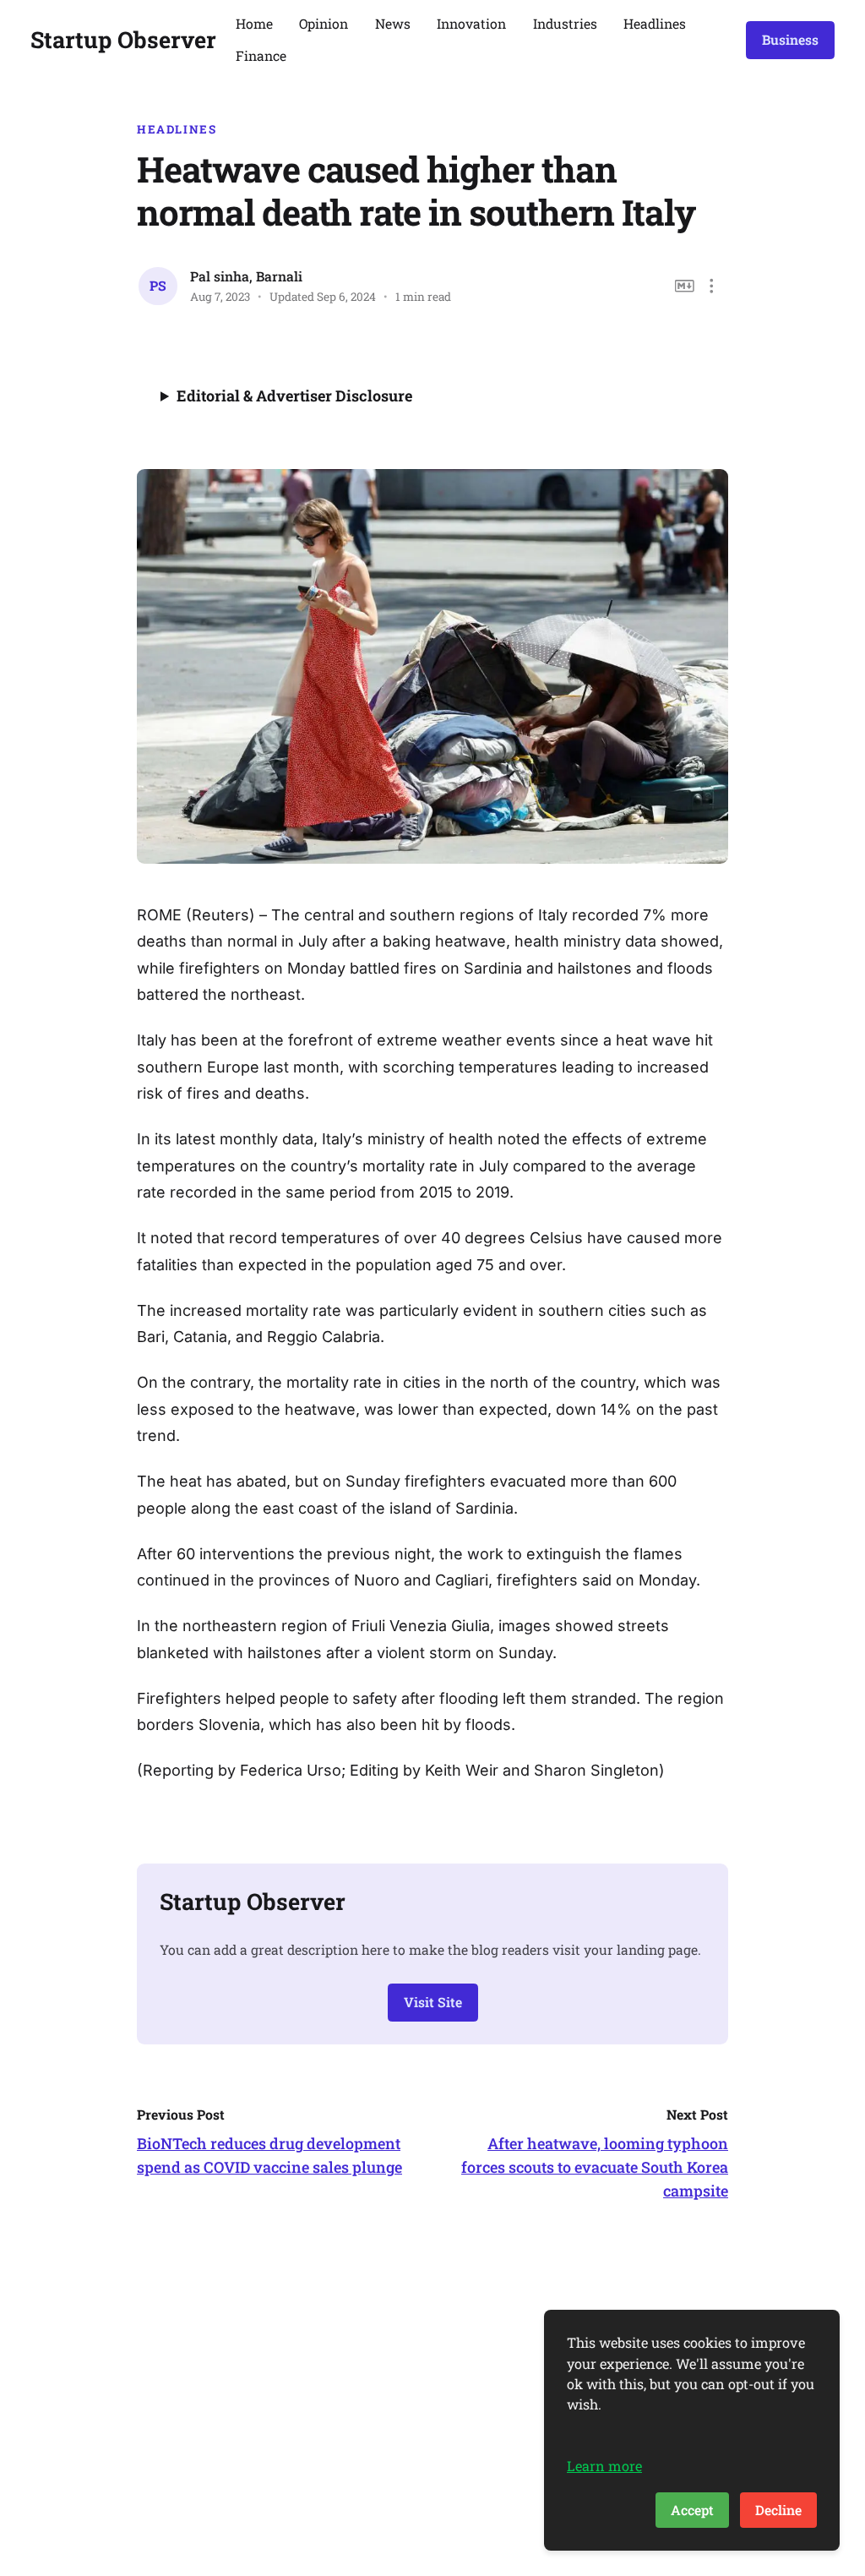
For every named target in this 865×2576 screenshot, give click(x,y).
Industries (565, 23)
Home (254, 23)
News (393, 23)
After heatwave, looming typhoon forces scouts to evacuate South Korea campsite (595, 2167)
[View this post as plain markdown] (685, 286)
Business (790, 39)
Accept (692, 2510)
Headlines (655, 23)
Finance (261, 55)
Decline (778, 2510)
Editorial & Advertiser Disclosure (294, 396)
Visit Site (433, 2002)
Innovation (471, 23)
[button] (712, 286)
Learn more (604, 2466)
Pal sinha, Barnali (246, 276)
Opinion (324, 23)
